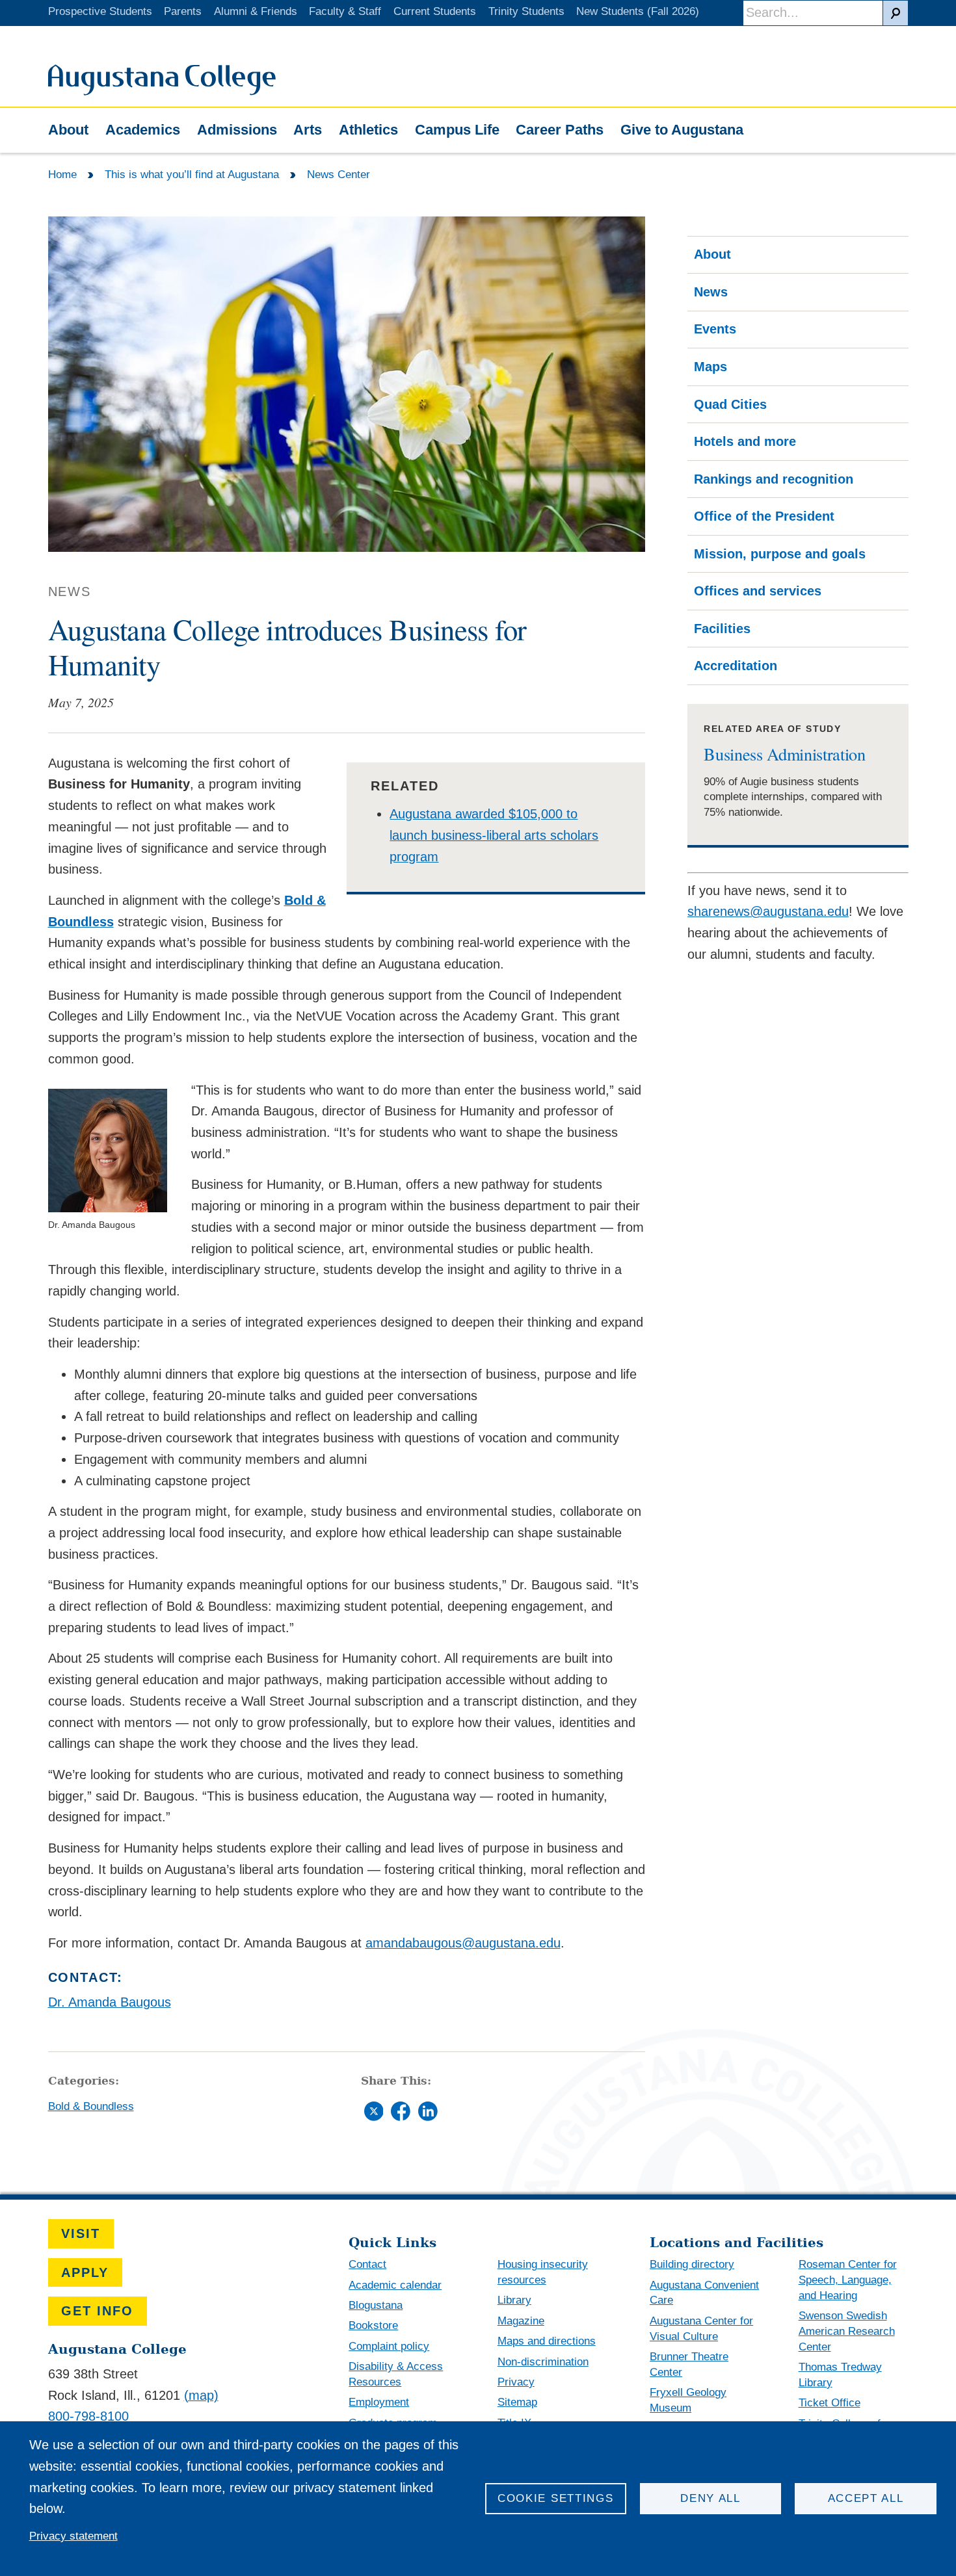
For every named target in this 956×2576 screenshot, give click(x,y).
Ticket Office (830, 2403)
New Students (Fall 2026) (638, 11)
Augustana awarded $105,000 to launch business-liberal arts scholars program (494, 835)
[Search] (896, 13)
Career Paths (560, 130)
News (711, 292)
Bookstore (373, 2325)
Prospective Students (100, 11)
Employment (379, 2402)
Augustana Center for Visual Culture (701, 2329)
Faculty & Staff (345, 11)
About (68, 130)
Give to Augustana (682, 130)
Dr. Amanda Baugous (110, 2002)
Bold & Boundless (91, 2106)
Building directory (692, 2264)
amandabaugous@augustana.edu (463, 1943)
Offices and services (758, 591)
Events (715, 329)
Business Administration (784, 754)
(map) (201, 2395)
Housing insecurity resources (543, 2272)
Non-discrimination (543, 2362)
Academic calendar (395, 2285)
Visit (81, 2233)
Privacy (516, 2382)
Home (62, 175)
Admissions (237, 130)
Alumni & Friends (256, 11)
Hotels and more (745, 441)
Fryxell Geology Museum (688, 2400)
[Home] (162, 91)
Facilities (722, 629)
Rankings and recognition (774, 479)
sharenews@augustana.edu (768, 911)
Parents (183, 11)
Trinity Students (526, 11)
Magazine (521, 2321)
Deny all (710, 2498)
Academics (143, 130)
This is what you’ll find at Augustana (192, 175)
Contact (367, 2264)
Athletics (368, 130)
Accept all (866, 2498)
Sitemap (517, 2402)
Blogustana (376, 2305)
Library (514, 2300)
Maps (710, 367)
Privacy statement (73, 2536)
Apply (85, 2272)
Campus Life (457, 130)
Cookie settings (555, 2498)
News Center (339, 175)
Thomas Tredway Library (840, 2375)
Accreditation (736, 666)
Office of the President (764, 516)
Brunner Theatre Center (689, 2364)
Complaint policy (389, 2346)
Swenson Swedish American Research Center (847, 2331)
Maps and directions (547, 2341)
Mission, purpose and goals (780, 554)
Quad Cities (730, 404)
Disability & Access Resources (396, 2374)
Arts (308, 130)
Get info (97, 2311)
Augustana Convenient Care (704, 2293)
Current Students (435, 11)
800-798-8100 (88, 2416)
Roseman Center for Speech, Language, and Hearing (848, 2280)
